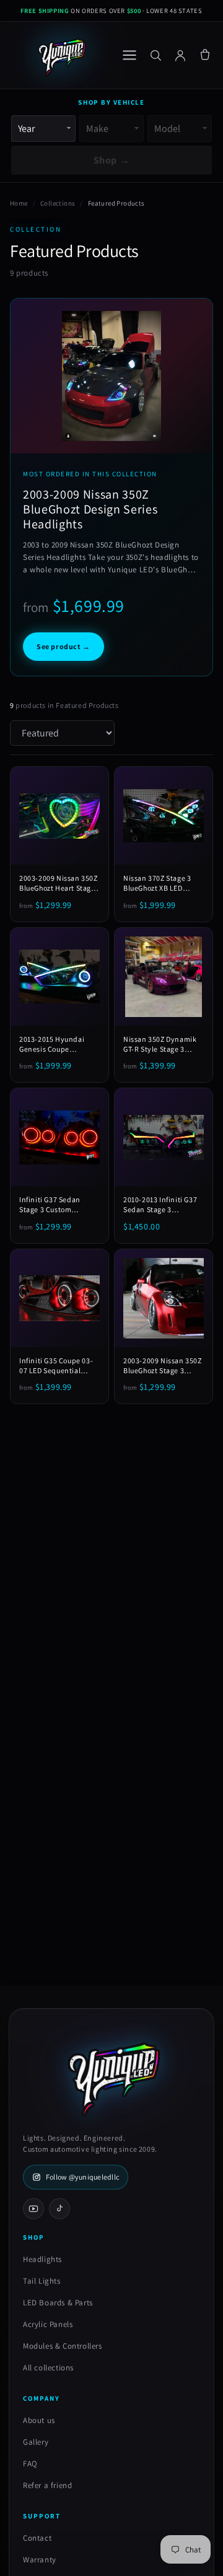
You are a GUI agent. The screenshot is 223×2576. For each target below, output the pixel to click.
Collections (58, 203)
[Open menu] (129, 55)
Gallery (36, 2442)
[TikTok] (59, 2209)
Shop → (112, 160)
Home (19, 203)
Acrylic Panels (48, 2324)
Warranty (40, 2560)
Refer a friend (47, 2485)
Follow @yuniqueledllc (82, 2177)
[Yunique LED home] (61, 55)
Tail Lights (42, 2281)
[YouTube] (33, 2209)
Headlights (42, 2259)
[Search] (155, 55)
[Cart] (205, 55)
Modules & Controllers (63, 2346)
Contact (37, 2538)
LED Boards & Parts (58, 2303)
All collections (48, 2368)
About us (39, 2420)
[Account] (180, 55)
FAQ (30, 2464)
